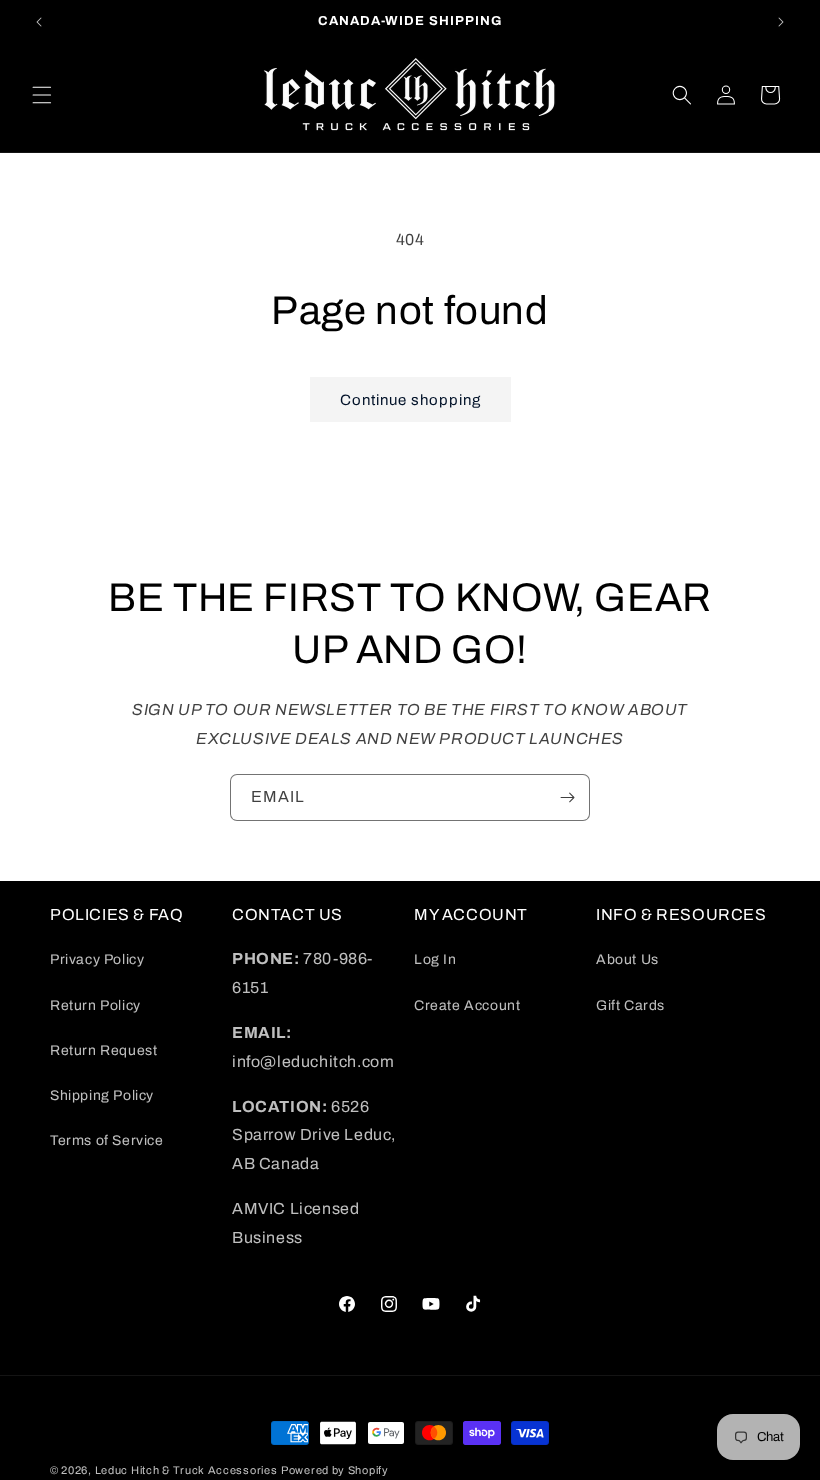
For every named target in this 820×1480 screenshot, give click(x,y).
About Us (627, 959)
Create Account (467, 1005)
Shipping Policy (102, 1095)
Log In (435, 959)
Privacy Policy (97, 959)
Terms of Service (107, 1140)
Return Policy (95, 1005)
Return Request (103, 1050)
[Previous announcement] (39, 22)
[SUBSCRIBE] (567, 797)
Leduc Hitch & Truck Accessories (186, 1470)
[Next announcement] (781, 22)
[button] (42, 95)
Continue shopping (410, 400)
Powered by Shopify (335, 1470)
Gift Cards (630, 1005)
